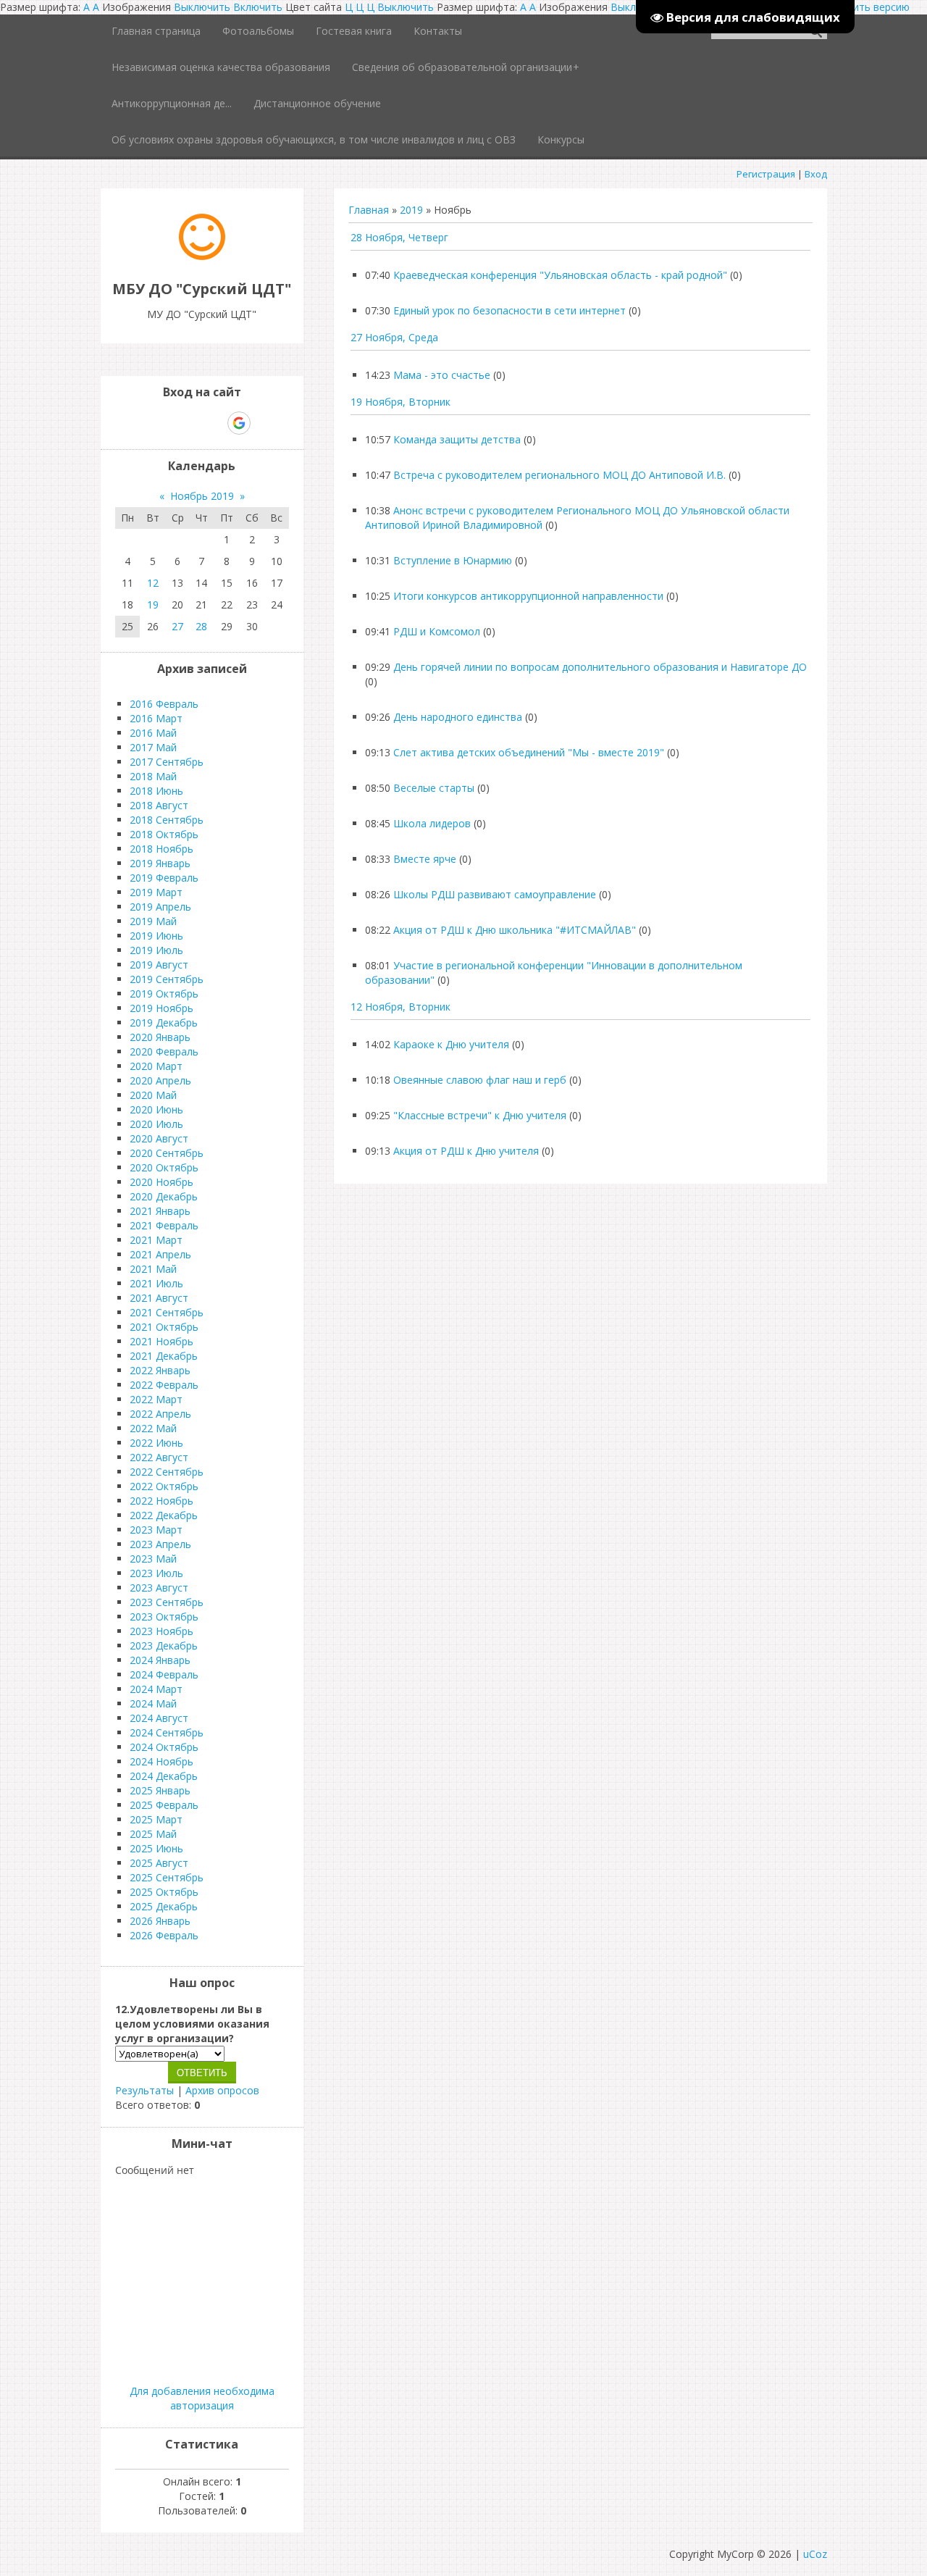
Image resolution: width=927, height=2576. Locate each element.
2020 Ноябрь (162, 1182)
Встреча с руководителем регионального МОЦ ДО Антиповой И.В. (559, 475)
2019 (411, 210)
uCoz (815, 2554)
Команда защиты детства (457, 439)
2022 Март (156, 1399)
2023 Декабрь (164, 1645)
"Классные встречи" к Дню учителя (480, 1115)
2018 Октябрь (164, 834)
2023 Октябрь (164, 1617)
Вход (816, 174)
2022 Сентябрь (167, 1472)
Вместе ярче (425, 859)
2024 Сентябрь (167, 1732)
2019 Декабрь (164, 1023)
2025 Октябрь (164, 1892)
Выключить (202, 7)
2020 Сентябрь (167, 1153)
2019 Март (156, 892)
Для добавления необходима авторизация (202, 2398)
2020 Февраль (164, 1051)
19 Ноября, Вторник (400, 402)
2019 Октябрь (164, 994)
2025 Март (156, 1819)
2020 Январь (160, 1037)
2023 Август (159, 1588)
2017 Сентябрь (167, 762)
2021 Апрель (160, 1254)
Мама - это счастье (442, 375)
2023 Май (153, 1559)
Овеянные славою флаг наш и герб (480, 1080)
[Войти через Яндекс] (214, 423)
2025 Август (159, 1863)
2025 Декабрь (164, 1906)
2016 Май (153, 733)
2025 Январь (160, 1790)
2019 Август (159, 965)
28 (201, 626)
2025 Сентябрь (167, 1877)
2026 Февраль (164, 1935)
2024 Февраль (164, 1674)
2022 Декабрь (164, 1515)
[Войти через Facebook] (189, 423)
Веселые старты (434, 788)
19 (153, 605)
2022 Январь (160, 1370)
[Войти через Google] (239, 423)
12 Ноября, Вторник (400, 1007)
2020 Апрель (160, 1080)
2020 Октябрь (164, 1167)
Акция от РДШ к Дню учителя (466, 1151)
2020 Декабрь (164, 1196)
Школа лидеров (432, 823)
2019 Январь (160, 863)
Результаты (144, 2090)
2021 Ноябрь (162, 1341)
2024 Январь (160, 1660)
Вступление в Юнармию (453, 560)
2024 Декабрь (164, 1776)
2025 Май (153, 1834)
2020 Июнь (156, 1109)
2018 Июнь (156, 791)
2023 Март (156, 1530)
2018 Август (159, 805)
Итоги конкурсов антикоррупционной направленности (528, 596)
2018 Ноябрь (162, 849)
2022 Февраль (164, 1385)
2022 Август (159, 1457)
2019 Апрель (160, 907)
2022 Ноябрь (162, 1501)
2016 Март (156, 718)
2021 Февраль (164, 1225)
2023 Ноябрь (162, 1631)
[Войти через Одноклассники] (264, 423)
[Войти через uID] (140, 423)
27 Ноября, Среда (394, 337)
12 (153, 583)
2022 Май (153, 1428)
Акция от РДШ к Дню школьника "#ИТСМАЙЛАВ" (515, 930)
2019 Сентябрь (167, 979)
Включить (258, 7)
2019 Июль (156, 950)
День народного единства (458, 717)
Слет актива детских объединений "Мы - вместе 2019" (529, 752)
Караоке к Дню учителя (451, 1044)
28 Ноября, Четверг (399, 237)
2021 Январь (160, 1211)
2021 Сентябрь (167, 1312)
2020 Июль (156, 1124)
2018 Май (153, 776)
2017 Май (153, 747)
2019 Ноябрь (162, 1008)
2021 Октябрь (164, 1327)
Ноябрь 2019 (202, 496)
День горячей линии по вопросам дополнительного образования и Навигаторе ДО (600, 667)
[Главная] (202, 256)
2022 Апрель (160, 1414)
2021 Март (156, 1240)
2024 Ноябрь (162, 1761)
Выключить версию (862, 7)
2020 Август (159, 1138)
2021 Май (153, 1269)
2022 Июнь (156, 1443)
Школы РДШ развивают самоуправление (495, 894)
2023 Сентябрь (167, 1602)
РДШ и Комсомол (437, 631)
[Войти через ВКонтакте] (164, 423)
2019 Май (153, 921)
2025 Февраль (164, 1805)
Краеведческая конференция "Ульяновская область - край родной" (560, 275)
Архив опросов (222, 2090)
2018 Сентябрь (167, 820)
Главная (369, 210)
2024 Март (156, 1689)
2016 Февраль (164, 704)
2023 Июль (156, 1573)
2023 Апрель (160, 1544)
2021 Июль (156, 1283)
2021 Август (159, 1298)
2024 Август (159, 1718)
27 (177, 626)
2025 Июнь (156, 1848)
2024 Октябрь (164, 1747)
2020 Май (153, 1095)
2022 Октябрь (164, 1486)
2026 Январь (160, 1921)
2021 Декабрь (164, 1356)
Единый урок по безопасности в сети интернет (509, 310)
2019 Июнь (156, 936)
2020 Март (156, 1066)
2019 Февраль (164, 878)
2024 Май (153, 1703)
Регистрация (766, 174)
